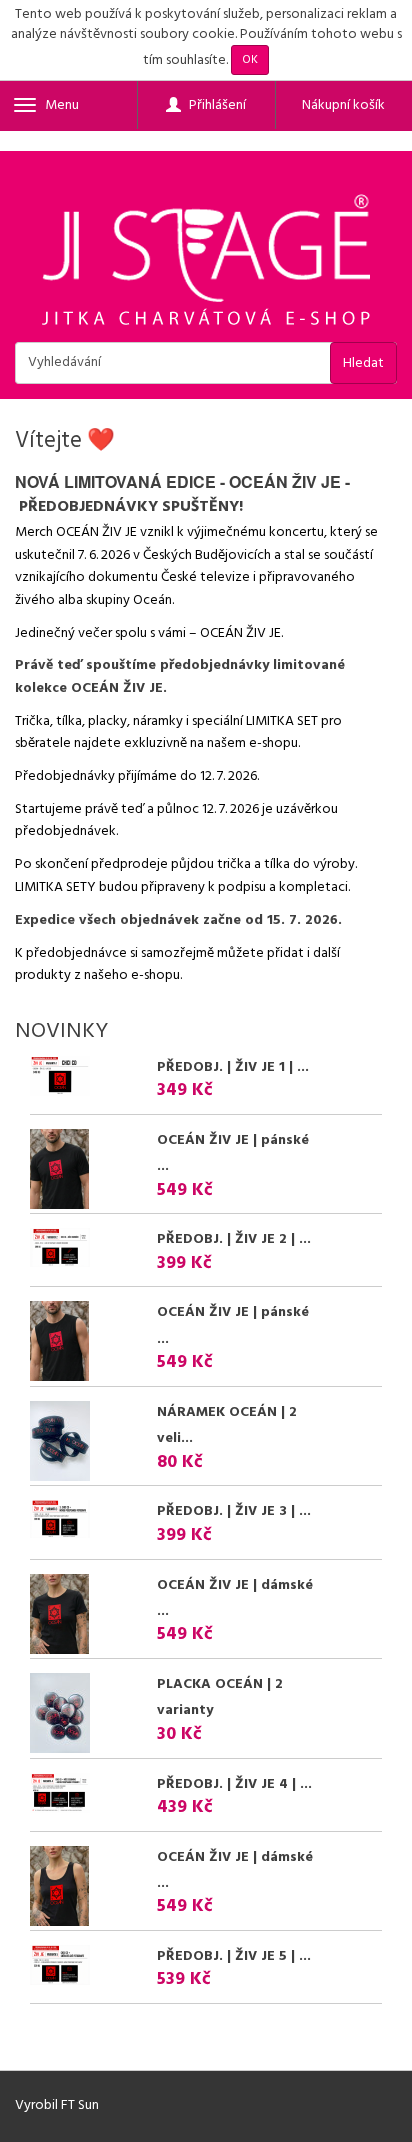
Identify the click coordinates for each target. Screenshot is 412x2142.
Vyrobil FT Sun (57, 2105)
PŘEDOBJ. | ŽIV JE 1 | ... (233, 1067)
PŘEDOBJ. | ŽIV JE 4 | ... (234, 1784)
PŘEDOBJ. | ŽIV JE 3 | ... (234, 1511)
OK (250, 60)
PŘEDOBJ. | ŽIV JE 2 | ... (234, 1239)
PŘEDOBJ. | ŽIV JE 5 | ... (234, 1956)
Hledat (363, 363)
